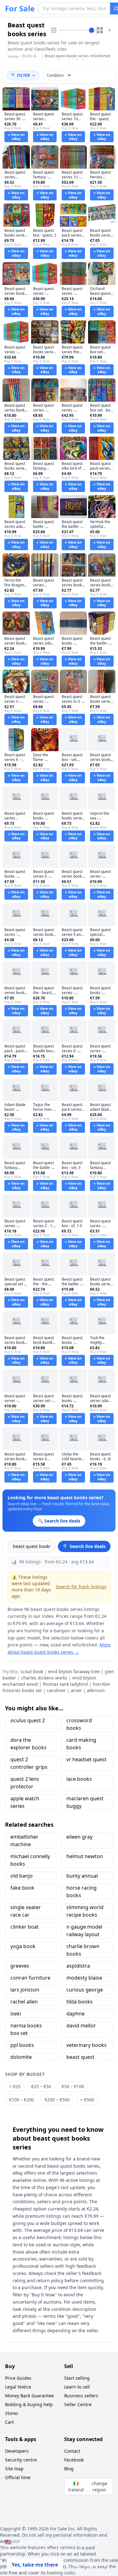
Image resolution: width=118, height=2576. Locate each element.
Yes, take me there (35, 2565)
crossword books (79, 1724)
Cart (9, 2422)
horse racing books (81, 1891)
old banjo (22, 1876)
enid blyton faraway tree (74, 1671)
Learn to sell (77, 2387)
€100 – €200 (22, 2100)
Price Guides (18, 2378)
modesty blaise (84, 1978)
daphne (76, 2014)
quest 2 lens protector (25, 1783)
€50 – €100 (73, 2086)
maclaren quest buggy (85, 1802)
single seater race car (26, 1911)
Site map (14, 2469)
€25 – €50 (41, 2086)
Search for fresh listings (81, 1587)
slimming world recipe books (85, 1911)
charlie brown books (83, 1950)
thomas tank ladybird (65, 1684)
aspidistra (78, 1966)
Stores (12, 2413)
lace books (79, 1779)
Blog (69, 2469)
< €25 (15, 2086)
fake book (22, 1888)
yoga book (23, 1946)
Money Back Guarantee (29, 2396)
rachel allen (24, 2002)
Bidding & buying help (29, 2404)
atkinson (96, 1690)
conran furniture (30, 1978)
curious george (85, 1990)
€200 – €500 (57, 2100)
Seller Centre (78, 2404)
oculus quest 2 (28, 1720)
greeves (20, 1966)
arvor (76, 1690)
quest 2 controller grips (29, 1763)
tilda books (80, 2002)
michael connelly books (30, 1860)
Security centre (21, 2460)
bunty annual (82, 1876)
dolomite (21, 2057)
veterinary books (87, 2045)
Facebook (74, 2460)
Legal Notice (18, 2387)
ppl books (22, 2045)
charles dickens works (44, 1678)
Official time (18, 2477)
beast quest (80, 2057)
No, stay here (90, 2565)
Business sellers (81, 2396)
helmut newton (85, 1856)
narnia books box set (26, 2029)
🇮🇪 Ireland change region (88, 2487)
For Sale (20, 8)
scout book (32, 1671)
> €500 (87, 2100)
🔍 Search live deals (84, 1546)
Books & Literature (31, 58)
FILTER (23, 75)
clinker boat (25, 1927)
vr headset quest (86, 1759)
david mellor (81, 2026)
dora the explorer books (28, 1744)
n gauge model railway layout (84, 1931)
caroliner (56, 1690)
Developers (17, 2451)
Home (13, 57)
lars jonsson (25, 1990)
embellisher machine (24, 1841)
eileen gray (79, 1837)
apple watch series (25, 1802)
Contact (72, 2451)
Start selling (77, 2378)
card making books (81, 1744)
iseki (16, 2014)
